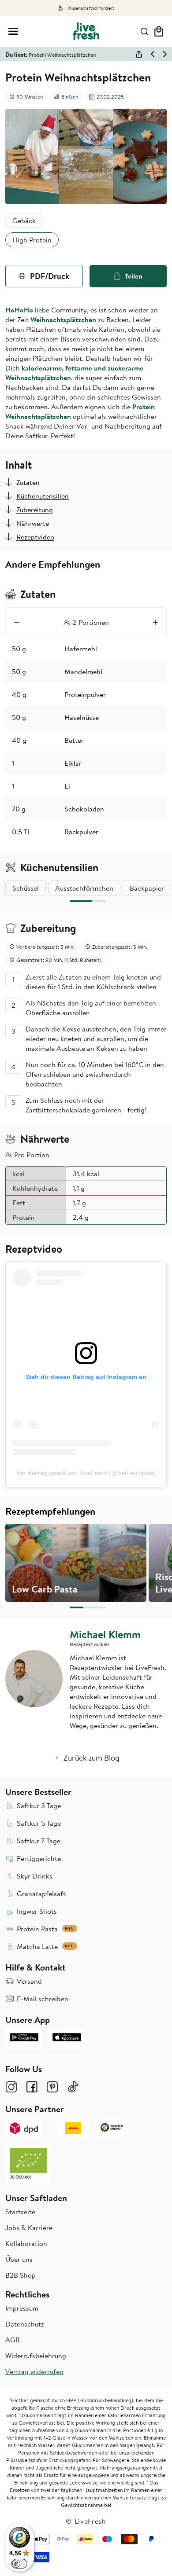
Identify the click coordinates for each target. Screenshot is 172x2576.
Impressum (22, 2308)
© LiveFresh (86, 2521)
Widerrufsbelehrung (36, 2356)
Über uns (19, 2259)
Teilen (134, 276)
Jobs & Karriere (29, 2227)
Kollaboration (26, 2243)
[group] (76, 1563)
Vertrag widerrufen (34, 2371)
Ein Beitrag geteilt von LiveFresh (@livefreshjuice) (86, 1473)
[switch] (19, 2564)
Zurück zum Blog (92, 1758)
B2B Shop (21, 2275)
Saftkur (36, 436)
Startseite (20, 2212)
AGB (13, 2340)
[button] (13, 31)
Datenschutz (25, 2324)
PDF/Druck (50, 276)
